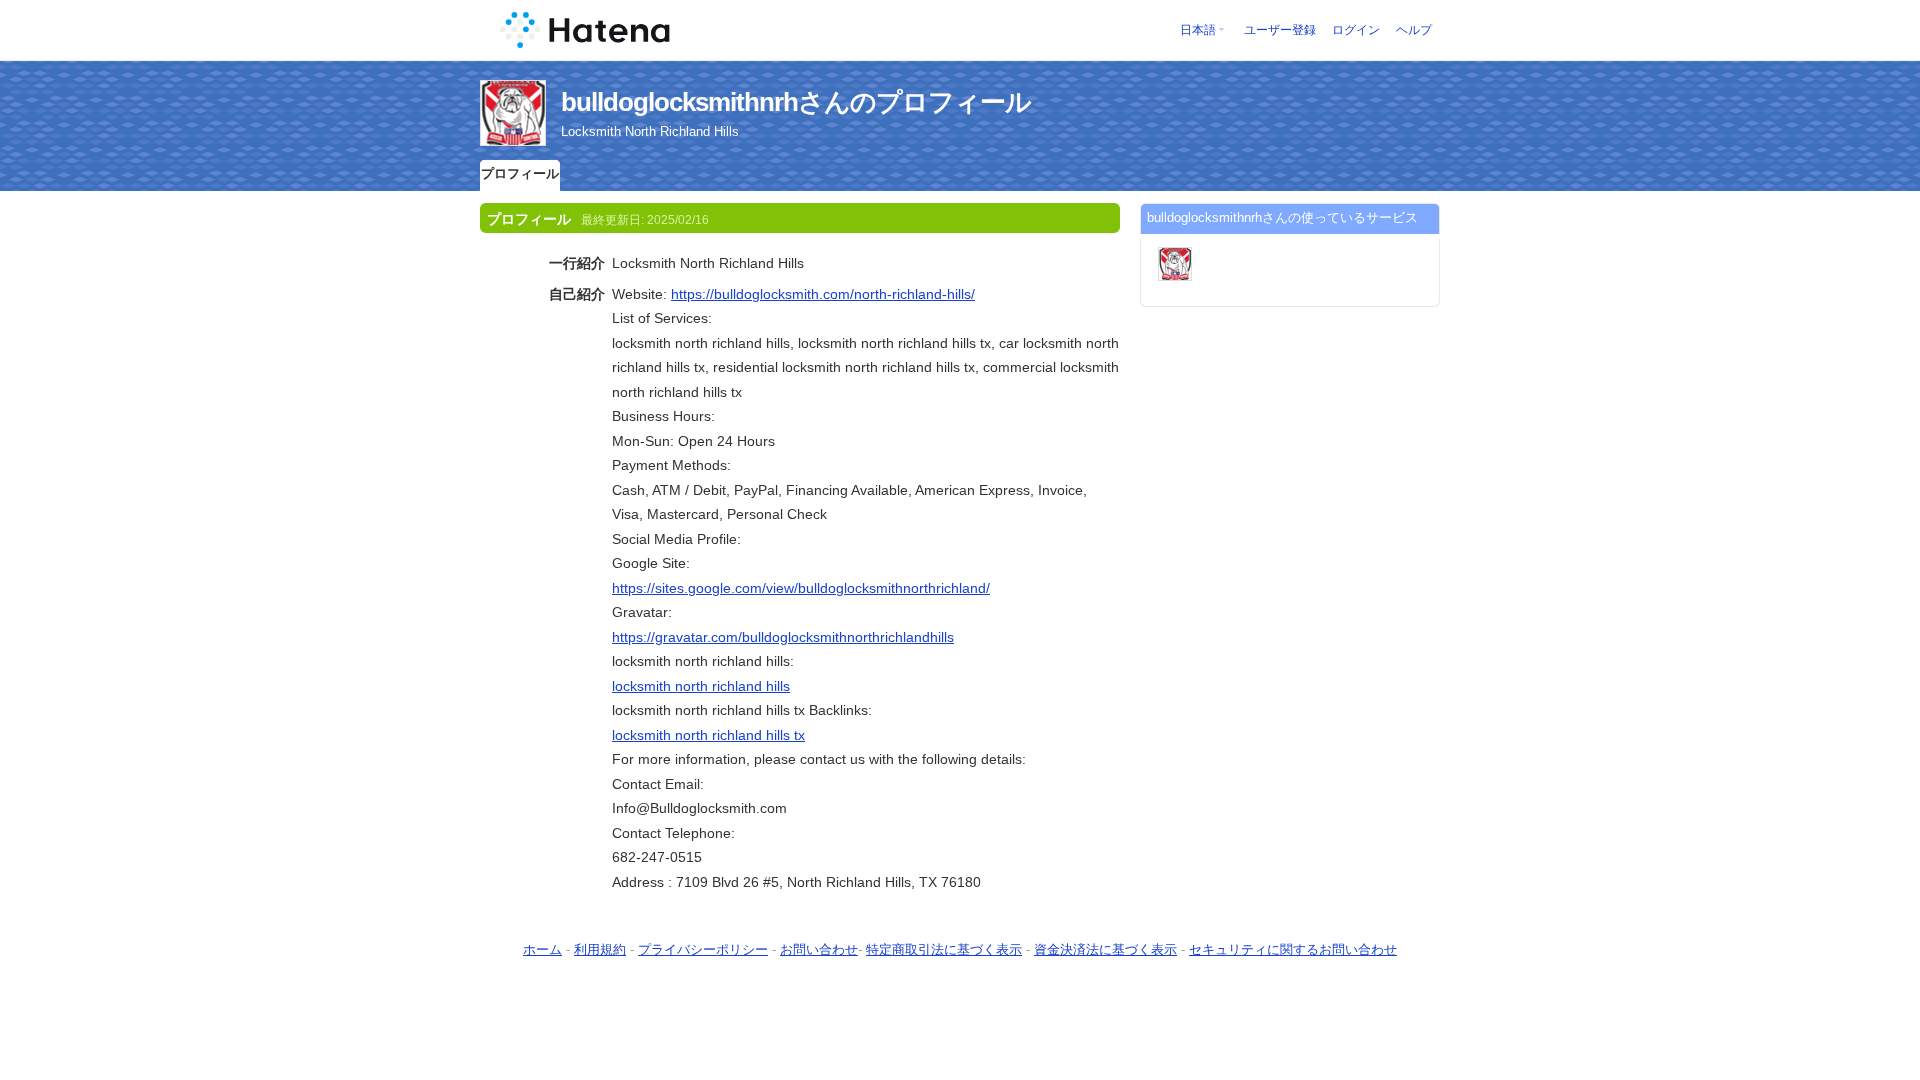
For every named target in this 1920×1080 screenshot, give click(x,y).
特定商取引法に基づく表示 (944, 949)
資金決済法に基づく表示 (1105, 949)
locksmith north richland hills (701, 686)
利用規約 (600, 949)
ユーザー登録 (1280, 30)
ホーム (542, 949)
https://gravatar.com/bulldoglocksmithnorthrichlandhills (783, 637)
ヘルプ (1414, 30)
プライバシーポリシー (703, 949)
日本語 (1198, 30)
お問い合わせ (819, 949)
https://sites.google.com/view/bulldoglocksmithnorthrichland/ (801, 588)
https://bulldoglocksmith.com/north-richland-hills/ (823, 294)
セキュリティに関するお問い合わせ (1293, 949)
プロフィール (520, 173)
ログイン (1356, 30)
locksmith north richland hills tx (708, 735)
